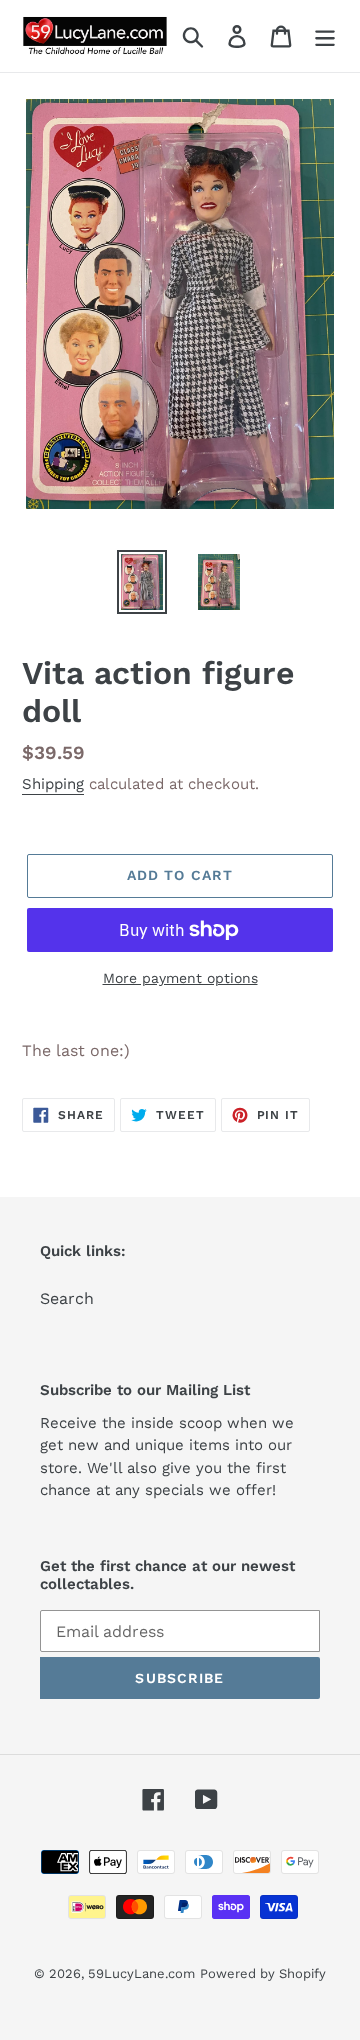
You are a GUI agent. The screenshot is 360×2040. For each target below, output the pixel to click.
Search (67, 1298)
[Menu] (325, 36)
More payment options (180, 978)
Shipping (53, 784)
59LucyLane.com (141, 1973)
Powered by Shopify (263, 1973)
